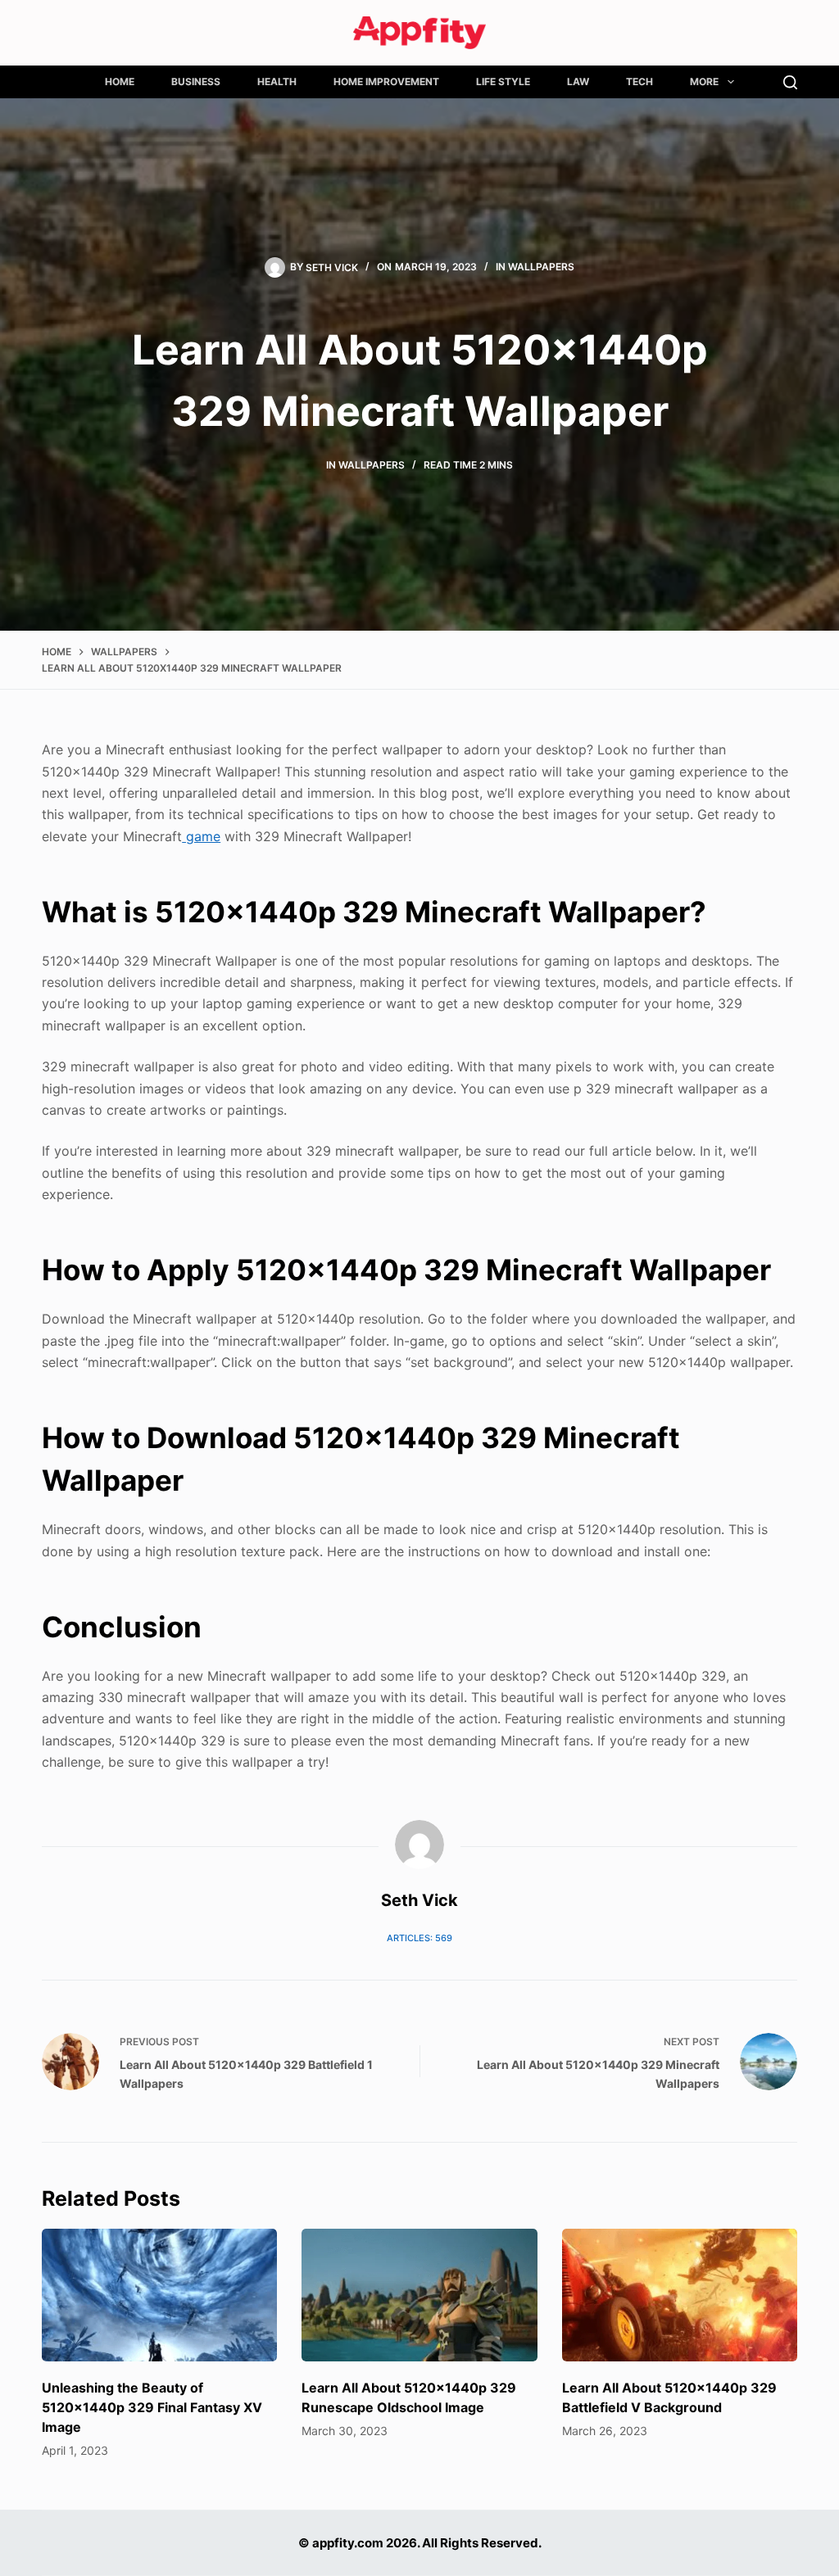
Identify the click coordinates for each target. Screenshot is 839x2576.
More (704, 81)
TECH (639, 81)
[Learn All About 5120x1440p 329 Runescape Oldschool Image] (419, 2295)
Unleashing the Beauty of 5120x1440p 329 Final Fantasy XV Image (152, 2407)
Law (578, 81)
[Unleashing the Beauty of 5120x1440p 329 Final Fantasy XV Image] (159, 2295)
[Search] (790, 82)
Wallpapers (541, 267)
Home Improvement (386, 81)
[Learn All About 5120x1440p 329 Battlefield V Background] (680, 2295)
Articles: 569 (419, 1938)
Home (120, 81)
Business (196, 81)
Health (277, 81)
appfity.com (348, 2543)
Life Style (503, 81)
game (201, 836)
